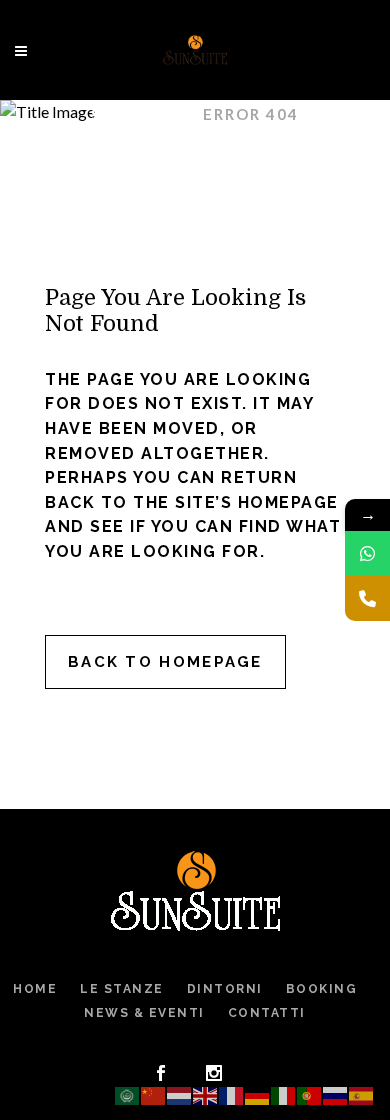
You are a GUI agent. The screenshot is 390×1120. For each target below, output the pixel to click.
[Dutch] (180, 1093)
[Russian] (336, 1093)
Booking (322, 989)
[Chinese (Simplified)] (154, 1093)
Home (35, 989)
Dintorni (225, 989)
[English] (206, 1093)
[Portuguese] (310, 1093)
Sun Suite (138, 114)
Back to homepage (165, 662)
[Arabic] (128, 1093)
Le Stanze (122, 989)
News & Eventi (144, 1013)
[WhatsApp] (367, 553)
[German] (258, 1093)
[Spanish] (362, 1093)
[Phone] (367, 598)
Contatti (267, 1013)
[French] (232, 1093)
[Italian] (284, 1093)
